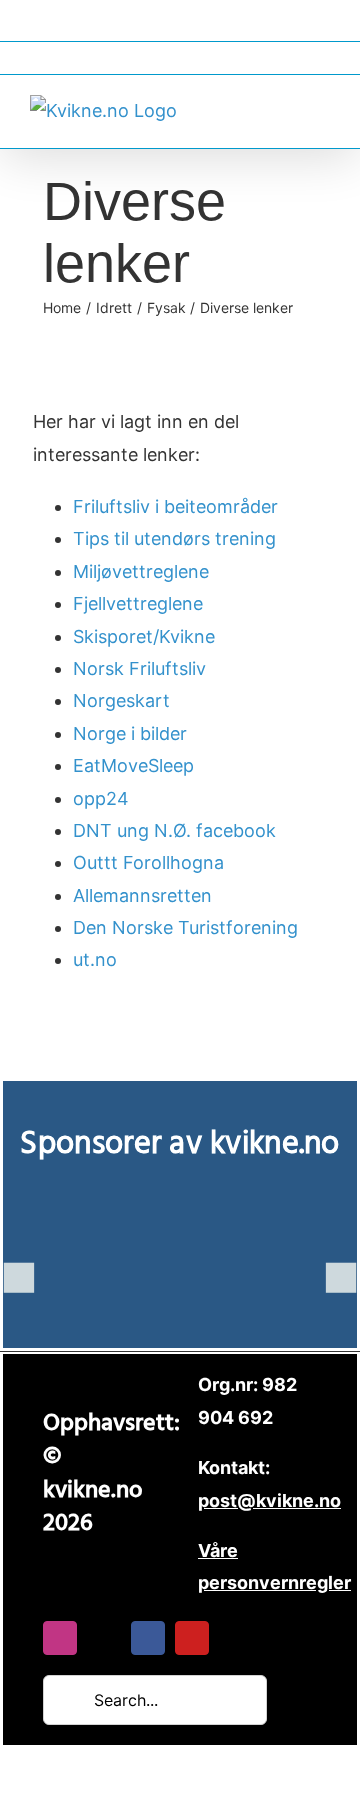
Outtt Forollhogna (148, 862)
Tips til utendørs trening (174, 538)
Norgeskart (121, 700)
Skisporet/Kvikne (144, 636)
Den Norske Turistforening (185, 927)
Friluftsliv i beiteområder (175, 506)
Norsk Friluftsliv (139, 668)
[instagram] (60, 1638)
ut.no (95, 959)
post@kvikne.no (180, 57)
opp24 (101, 798)
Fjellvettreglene (138, 603)
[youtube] (192, 1638)
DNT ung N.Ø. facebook (174, 830)
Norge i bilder (130, 733)
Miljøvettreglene (141, 571)
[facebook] (148, 1638)
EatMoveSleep (133, 765)
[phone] (236, 1638)
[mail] (104, 1638)
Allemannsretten (142, 895)
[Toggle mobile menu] (322, 108)
